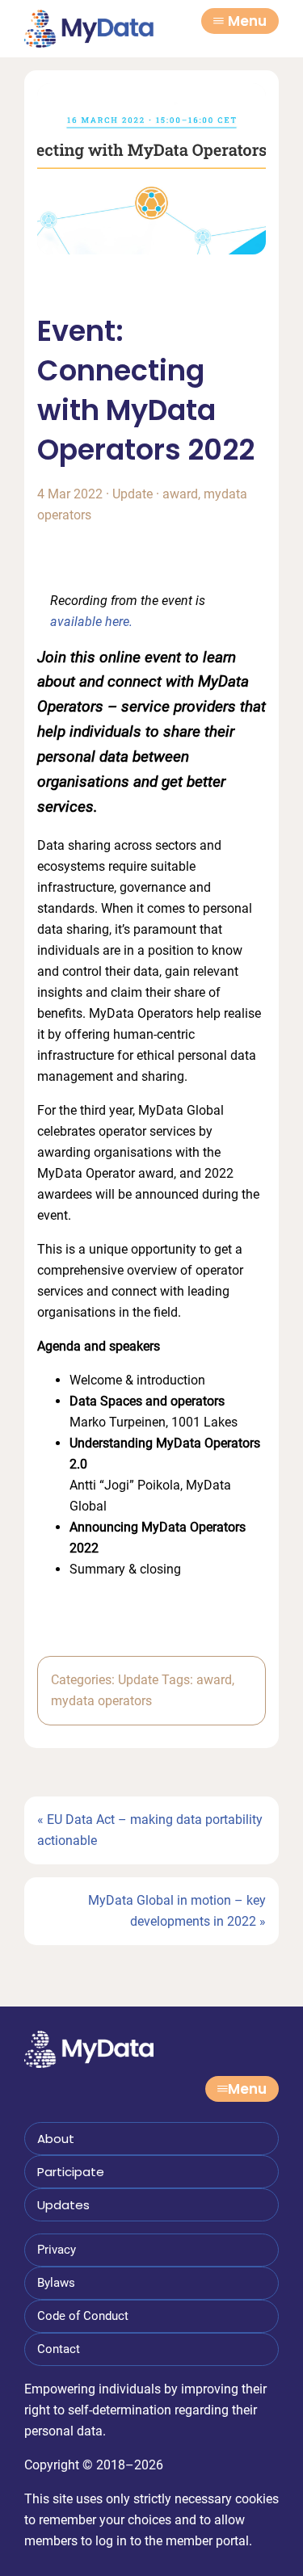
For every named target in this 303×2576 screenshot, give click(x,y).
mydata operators (101, 1701)
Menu (247, 21)
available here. (91, 622)
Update (133, 494)
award (180, 494)
